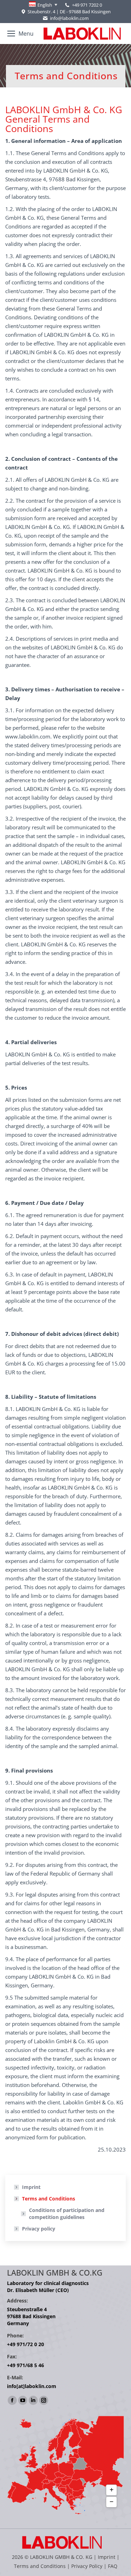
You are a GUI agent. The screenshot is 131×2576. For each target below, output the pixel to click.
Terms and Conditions (49, 2199)
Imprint (31, 2187)
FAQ (113, 2566)
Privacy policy (39, 2229)
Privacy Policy (87, 2566)
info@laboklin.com (69, 18)
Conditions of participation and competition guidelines (67, 2214)
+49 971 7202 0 (87, 5)
